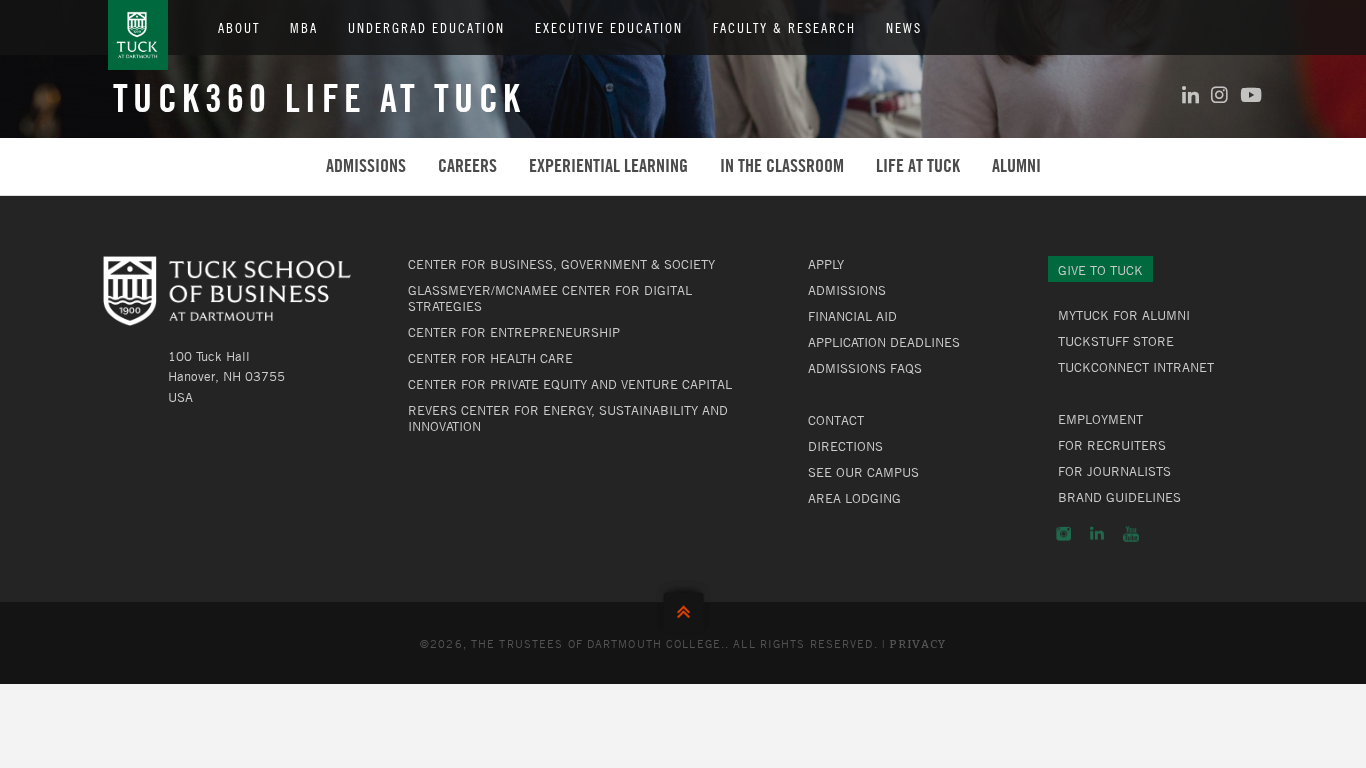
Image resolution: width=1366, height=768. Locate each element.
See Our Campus (863, 472)
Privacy (917, 644)
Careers (467, 165)
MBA (304, 27)
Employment (1100, 419)
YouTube (1131, 534)
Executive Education (609, 27)
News (904, 27)
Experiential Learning (608, 165)
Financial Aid (852, 316)
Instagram (1063, 534)
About (239, 27)
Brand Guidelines (1119, 497)
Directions (845, 446)
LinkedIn (1097, 534)
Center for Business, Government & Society (561, 264)
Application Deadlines (884, 342)
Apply (826, 264)
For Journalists (1114, 471)
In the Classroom (782, 165)
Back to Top (683, 607)
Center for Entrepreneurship (514, 332)
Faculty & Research (784, 27)
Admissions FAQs (865, 368)
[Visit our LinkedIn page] (1190, 94)
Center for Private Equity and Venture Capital (570, 384)
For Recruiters (1112, 445)
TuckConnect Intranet (1136, 367)
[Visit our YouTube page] (1251, 94)
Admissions (366, 165)
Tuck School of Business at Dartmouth (138, 35)
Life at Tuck (918, 165)
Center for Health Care (490, 358)
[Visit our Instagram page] (1219, 94)
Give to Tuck (1100, 270)
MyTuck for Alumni (1124, 315)
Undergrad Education (426, 27)
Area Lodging (854, 498)
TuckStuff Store (1116, 341)
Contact (836, 420)
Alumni (1016, 165)
